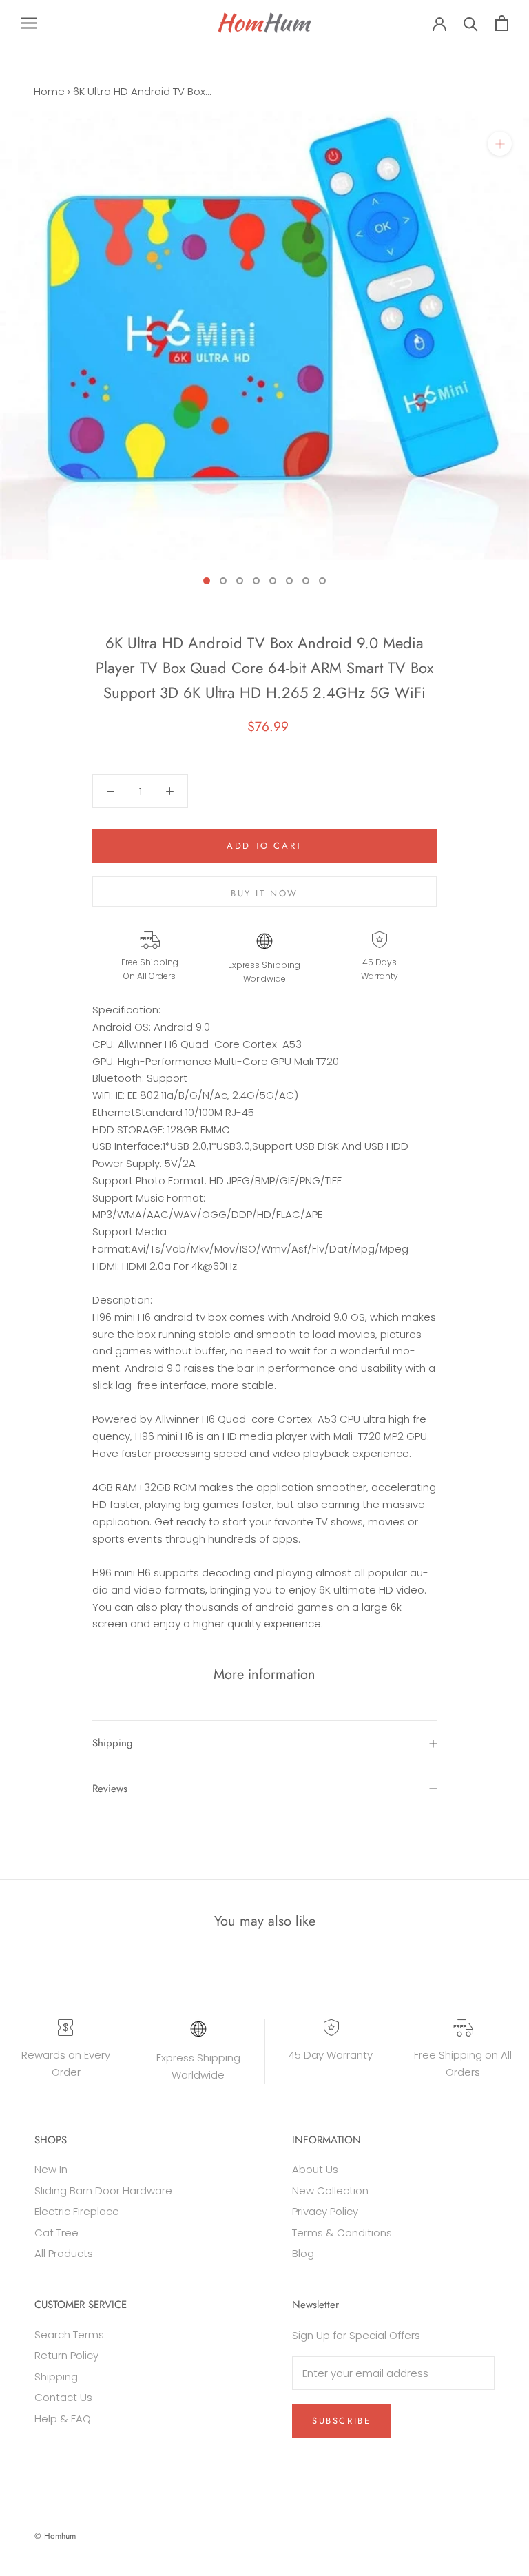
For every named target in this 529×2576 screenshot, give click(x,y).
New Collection (330, 2191)
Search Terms (69, 2335)
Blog (303, 2253)
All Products (64, 2253)
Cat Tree (56, 2233)
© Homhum (55, 2536)
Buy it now (264, 893)
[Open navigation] (29, 22)
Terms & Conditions (342, 2233)
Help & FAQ (63, 2419)
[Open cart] (502, 23)
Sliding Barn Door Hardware (103, 2191)
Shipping (113, 1743)
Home (49, 91)
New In (51, 2169)
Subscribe (341, 2421)
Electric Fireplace (77, 2211)
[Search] (471, 23)
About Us (315, 2169)
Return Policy (66, 2355)
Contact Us (63, 2397)
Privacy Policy (325, 2211)
